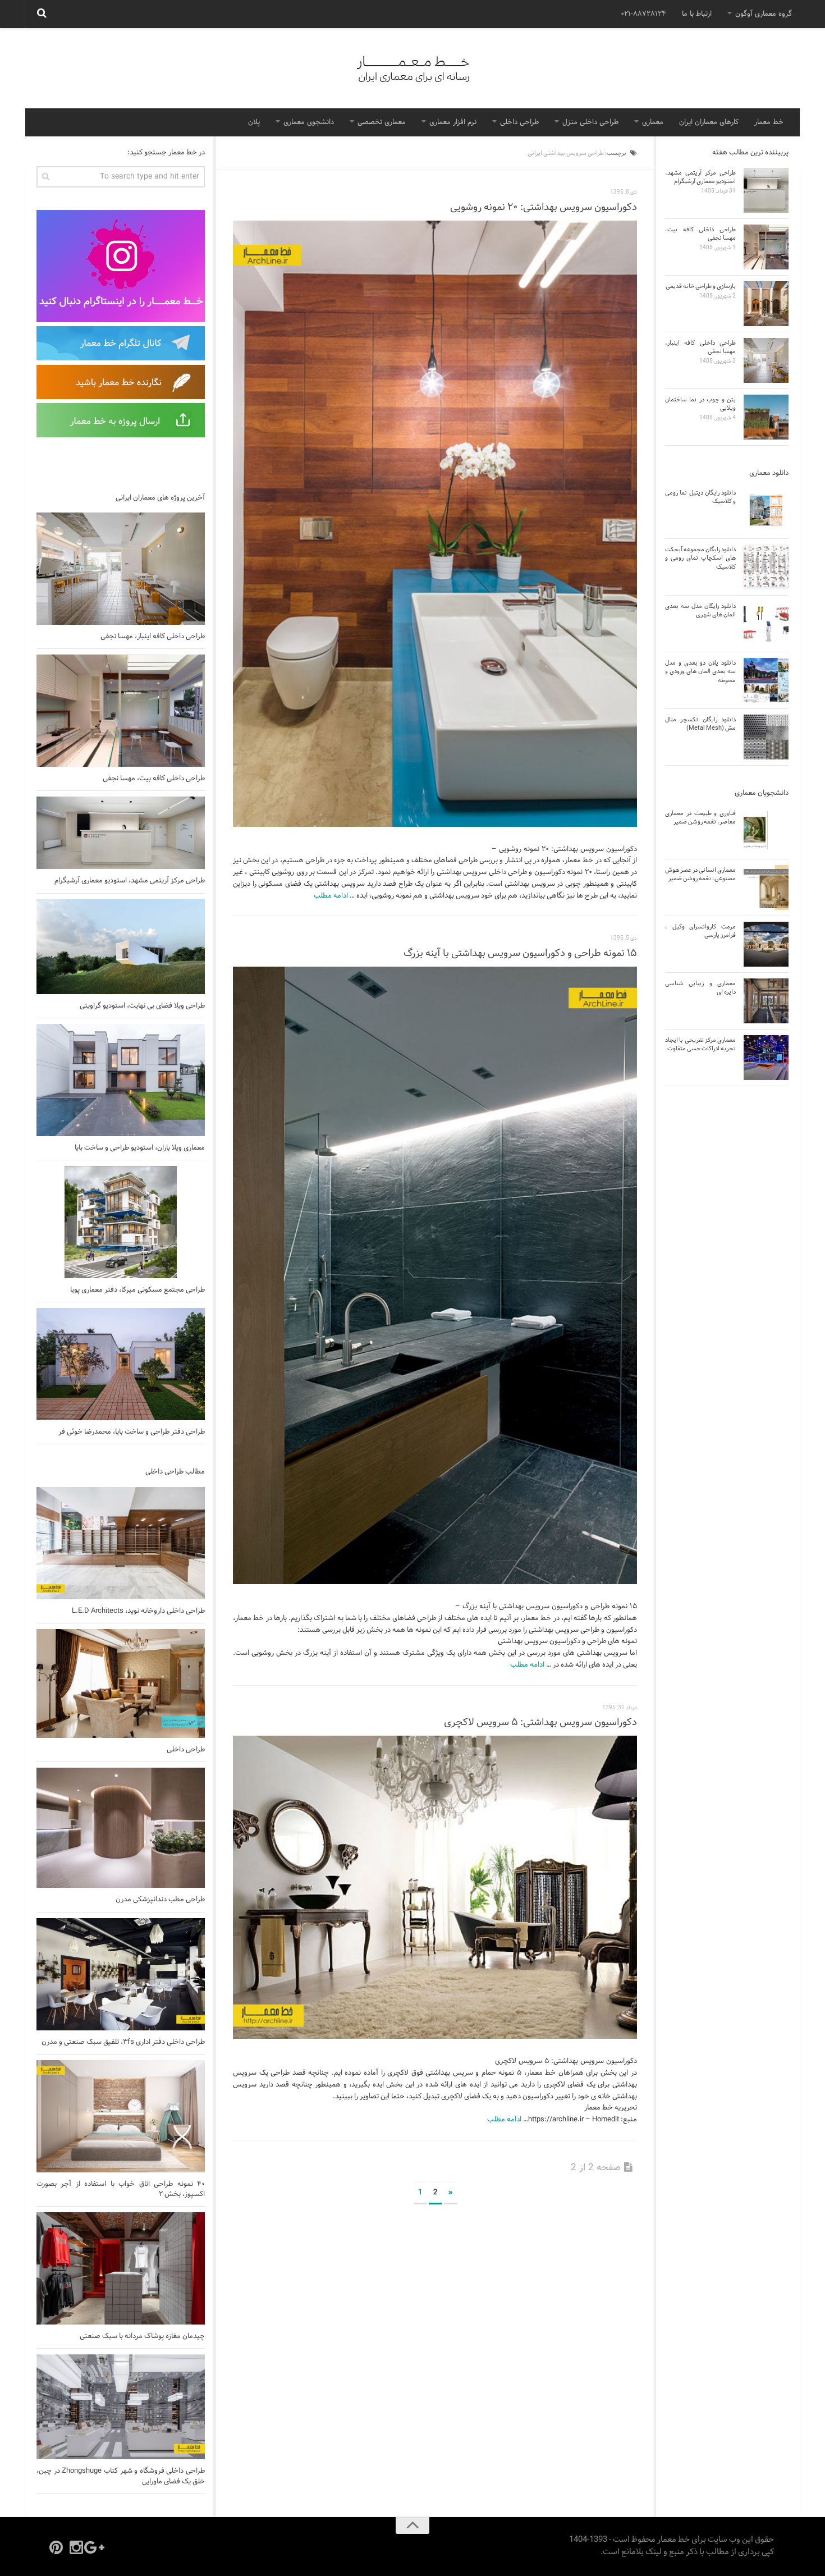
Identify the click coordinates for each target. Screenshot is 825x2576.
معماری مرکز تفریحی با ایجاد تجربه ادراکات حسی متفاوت (700, 1044)
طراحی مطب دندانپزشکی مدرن (160, 1900)
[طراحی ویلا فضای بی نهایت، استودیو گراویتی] (121, 947)
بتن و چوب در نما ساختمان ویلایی (700, 404)
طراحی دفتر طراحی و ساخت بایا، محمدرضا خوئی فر (132, 1432)
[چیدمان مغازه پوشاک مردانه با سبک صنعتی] (121, 2268)
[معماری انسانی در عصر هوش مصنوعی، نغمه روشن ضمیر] (766, 887)
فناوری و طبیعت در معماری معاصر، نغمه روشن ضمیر (700, 818)
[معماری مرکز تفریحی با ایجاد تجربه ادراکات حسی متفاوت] (766, 1058)
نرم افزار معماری (453, 122)
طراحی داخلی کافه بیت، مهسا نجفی (154, 779)
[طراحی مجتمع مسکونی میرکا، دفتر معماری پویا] (121, 1222)
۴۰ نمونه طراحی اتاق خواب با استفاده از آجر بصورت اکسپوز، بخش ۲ (121, 2189)
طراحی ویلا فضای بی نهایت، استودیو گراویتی (142, 1006)
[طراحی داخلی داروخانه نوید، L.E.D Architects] (121, 1543)
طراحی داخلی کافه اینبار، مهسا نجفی (153, 637)
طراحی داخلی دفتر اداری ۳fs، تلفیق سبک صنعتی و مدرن (123, 2042)
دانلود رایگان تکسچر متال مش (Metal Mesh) (700, 724)
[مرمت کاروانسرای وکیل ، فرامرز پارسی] (766, 944)
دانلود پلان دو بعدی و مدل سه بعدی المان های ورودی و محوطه (700, 672)
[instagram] (76, 2547)
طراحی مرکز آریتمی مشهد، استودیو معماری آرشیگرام (130, 881)
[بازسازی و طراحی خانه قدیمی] (766, 304)
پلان (254, 122)
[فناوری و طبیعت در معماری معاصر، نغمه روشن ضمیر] (766, 831)
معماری (653, 122)
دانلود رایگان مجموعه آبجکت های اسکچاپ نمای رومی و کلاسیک (700, 558)
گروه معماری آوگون (764, 14)
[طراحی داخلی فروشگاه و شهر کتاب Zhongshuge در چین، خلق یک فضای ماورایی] (121, 2407)
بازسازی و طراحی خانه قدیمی (701, 286)
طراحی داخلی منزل (590, 122)
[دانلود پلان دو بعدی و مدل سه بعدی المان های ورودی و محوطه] (766, 680)
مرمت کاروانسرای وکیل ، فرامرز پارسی (700, 931)
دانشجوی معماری (309, 122)
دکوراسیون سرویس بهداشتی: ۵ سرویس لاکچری (540, 1722)
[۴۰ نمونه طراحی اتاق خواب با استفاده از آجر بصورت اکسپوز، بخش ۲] (121, 2116)
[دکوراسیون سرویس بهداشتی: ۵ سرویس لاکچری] (435, 1887)
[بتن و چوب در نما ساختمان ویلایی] (766, 417)
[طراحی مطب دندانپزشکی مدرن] (121, 1828)
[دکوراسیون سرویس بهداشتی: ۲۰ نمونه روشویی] (435, 524)
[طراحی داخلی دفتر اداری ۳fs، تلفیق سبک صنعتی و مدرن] (121, 1974)
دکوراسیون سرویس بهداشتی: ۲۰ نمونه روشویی (544, 207)
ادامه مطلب (331, 896)
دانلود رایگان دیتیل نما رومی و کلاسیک (700, 497)
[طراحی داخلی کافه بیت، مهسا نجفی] (121, 711)
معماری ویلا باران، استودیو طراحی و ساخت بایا (140, 1148)
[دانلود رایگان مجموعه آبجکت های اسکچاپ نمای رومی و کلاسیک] (766, 567)
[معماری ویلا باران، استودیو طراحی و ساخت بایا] (121, 1080)
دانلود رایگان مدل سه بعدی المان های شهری (700, 610)
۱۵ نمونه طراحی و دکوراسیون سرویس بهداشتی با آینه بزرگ (520, 953)
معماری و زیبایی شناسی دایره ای (700, 988)
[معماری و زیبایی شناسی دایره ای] (766, 1001)
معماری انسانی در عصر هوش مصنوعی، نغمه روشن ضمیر (700, 874)
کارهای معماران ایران (709, 122)
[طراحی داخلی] (121, 1683)
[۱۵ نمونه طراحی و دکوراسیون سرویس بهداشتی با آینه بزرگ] (435, 1275)
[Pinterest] (56, 2547)
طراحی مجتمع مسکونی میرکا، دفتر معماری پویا (137, 1290)
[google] (97, 2547)
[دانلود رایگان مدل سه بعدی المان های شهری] (766, 624)
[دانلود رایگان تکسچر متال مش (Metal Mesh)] (766, 737)
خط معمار (769, 122)
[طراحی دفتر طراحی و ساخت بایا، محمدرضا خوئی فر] (121, 1364)
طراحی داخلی (519, 122)
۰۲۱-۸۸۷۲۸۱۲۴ (643, 14)
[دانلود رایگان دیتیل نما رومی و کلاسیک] (766, 510)
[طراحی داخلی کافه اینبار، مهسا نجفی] (121, 569)
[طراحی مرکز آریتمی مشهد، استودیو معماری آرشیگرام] (121, 833)
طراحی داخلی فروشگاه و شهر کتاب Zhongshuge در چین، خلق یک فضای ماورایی (121, 2476)
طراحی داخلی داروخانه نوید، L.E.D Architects (138, 1611)
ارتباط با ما (697, 14)
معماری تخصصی (382, 122)
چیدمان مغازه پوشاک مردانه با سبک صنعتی (142, 2336)
